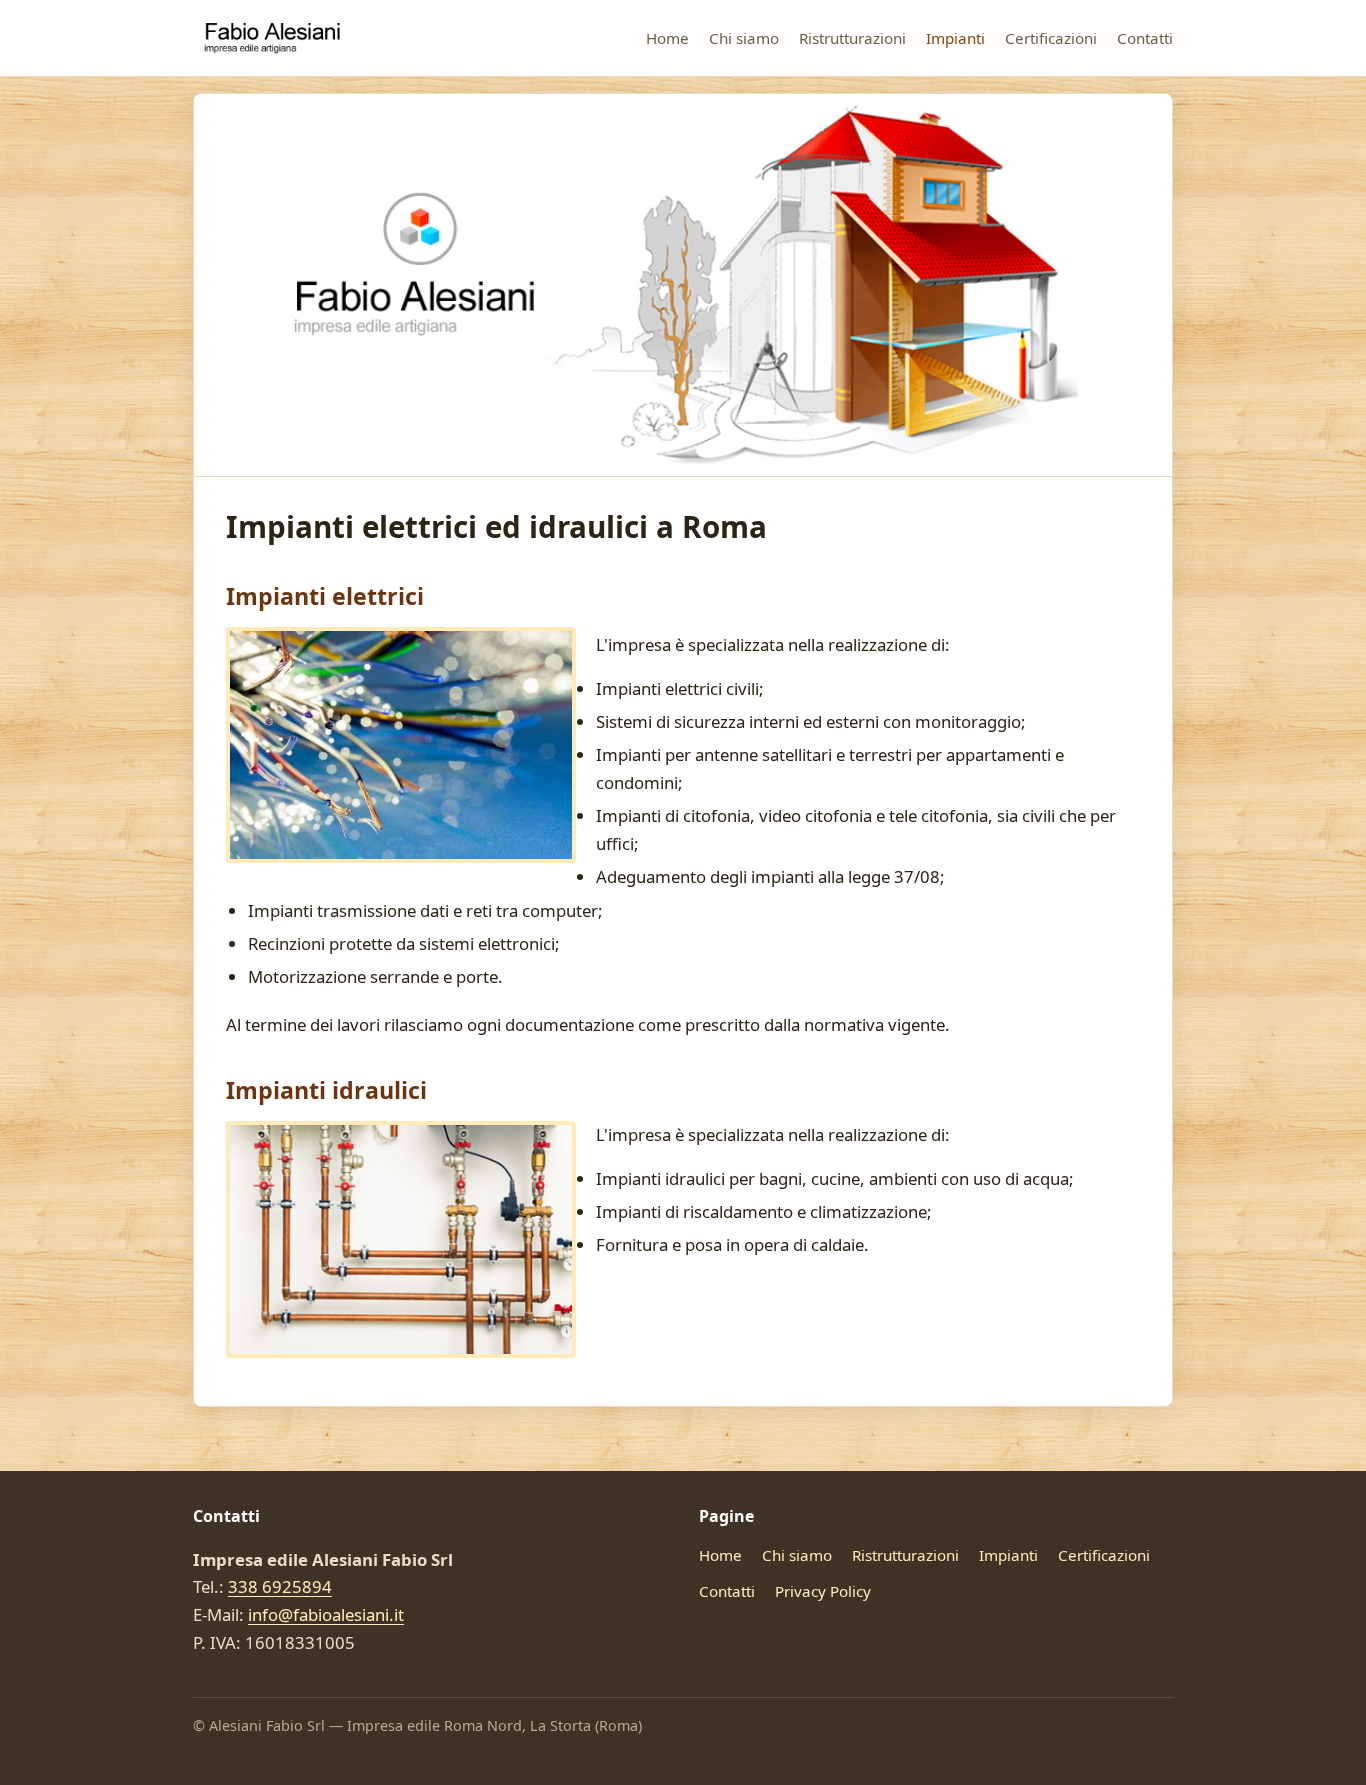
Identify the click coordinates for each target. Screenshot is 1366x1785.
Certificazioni (1051, 38)
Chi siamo (744, 38)
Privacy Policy (823, 1591)
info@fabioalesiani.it (326, 1614)
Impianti (955, 38)
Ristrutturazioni (852, 38)
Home (667, 38)
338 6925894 (280, 1586)
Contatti (1145, 38)
